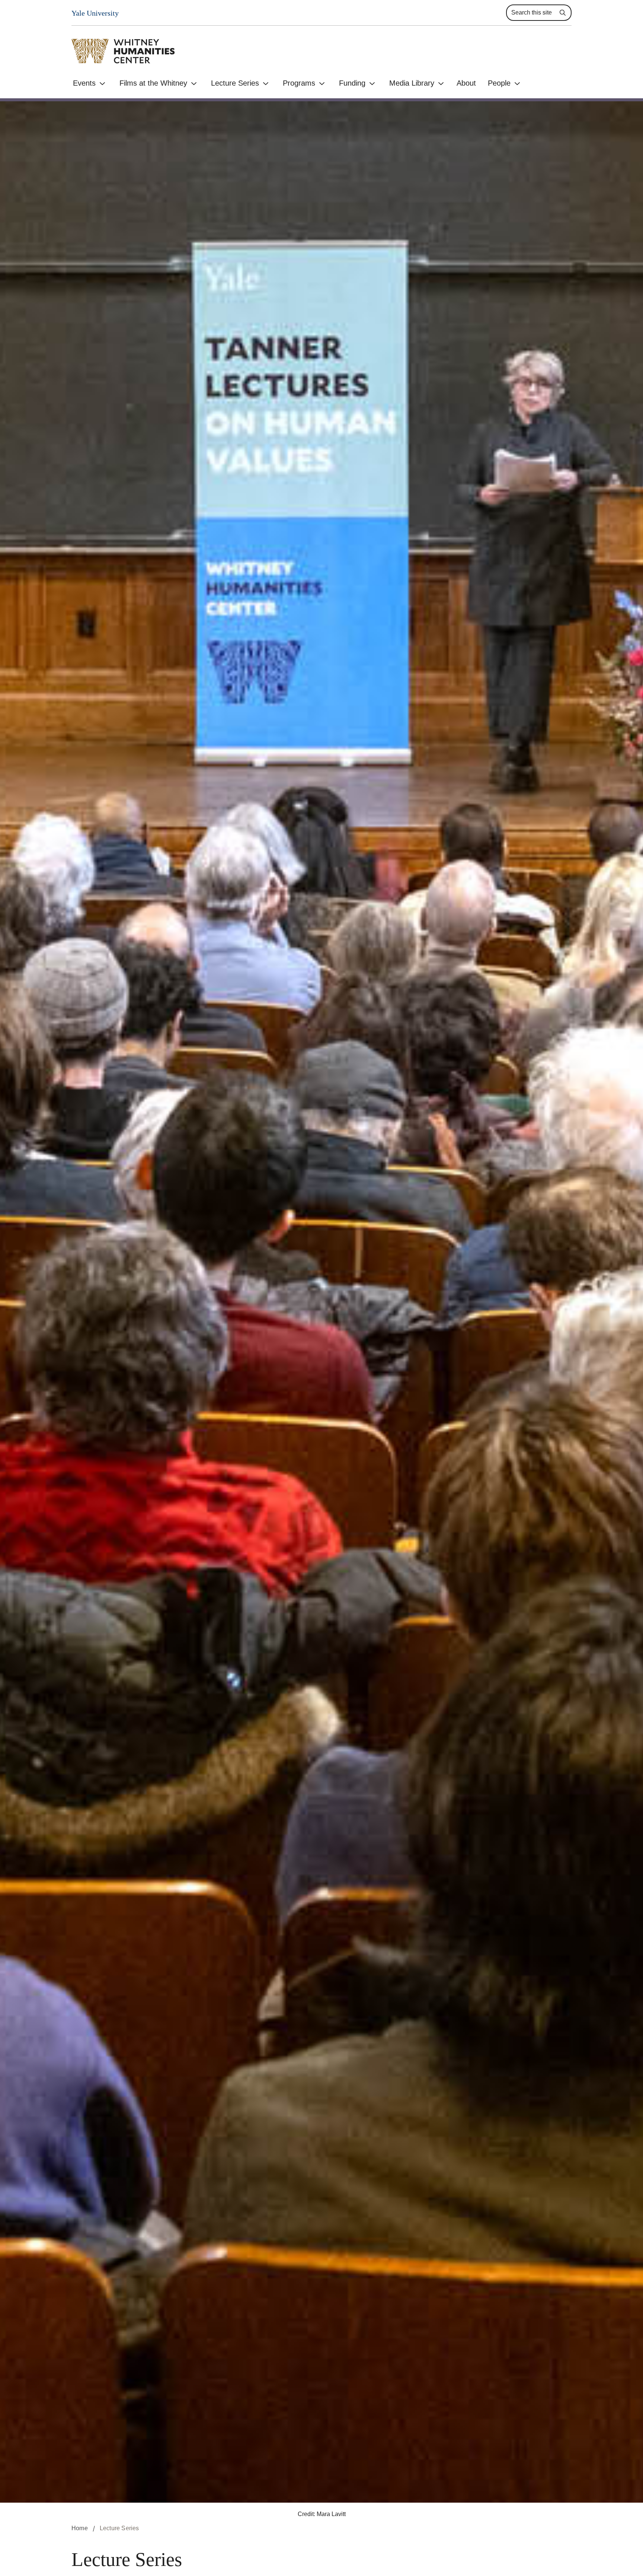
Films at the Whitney (153, 83)
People (499, 83)
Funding (352, 83)
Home (80, 2528)
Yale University (95, 13)
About (466, 83)
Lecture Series (235, 83)
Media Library (412, 83)
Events (84, 83)
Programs (299, 83)
